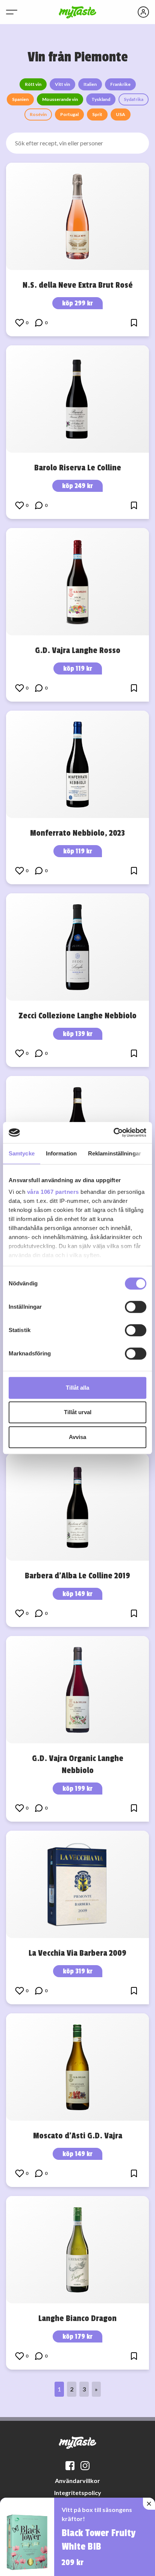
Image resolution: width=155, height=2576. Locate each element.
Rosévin (38, 114)
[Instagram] (85, 2466)
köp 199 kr (77, 1789)
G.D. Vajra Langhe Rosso (78, 650)
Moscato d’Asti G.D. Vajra (78, 2136)
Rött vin (33, 84)
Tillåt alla (77, 1388)
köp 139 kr (78, 1034)
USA (121, 114)
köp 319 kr (78, 1971)
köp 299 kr (77, 303)
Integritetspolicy (78, 2493)
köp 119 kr (78, 668)
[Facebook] (70, 2466)
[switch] (136, 1307)
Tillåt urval (78, 1412)
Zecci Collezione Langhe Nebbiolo (77, 1016)
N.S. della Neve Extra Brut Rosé (78, 285)
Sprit (97, 114)
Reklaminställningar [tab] (115, 1153)
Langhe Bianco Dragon (77, 2318)
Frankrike (120, 84)
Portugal (69, 114)
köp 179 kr (77, 2336)
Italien (90, 84)
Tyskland (101, 99)
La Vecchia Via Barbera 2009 (77, 1953)
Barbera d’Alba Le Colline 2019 (77, 1576)
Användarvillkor (77, 2481)
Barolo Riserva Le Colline (78, 468)
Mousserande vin (60, 99)
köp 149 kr (77, 1594)
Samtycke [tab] (22, 1153)
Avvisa (77, 1437)
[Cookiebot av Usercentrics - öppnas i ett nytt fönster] (113, 1132)
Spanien (20, 99)
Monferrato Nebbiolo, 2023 (77, 833)
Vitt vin (62, 84)
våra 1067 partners (53, 1192)
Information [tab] (61, 1153)
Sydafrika (134, 99)
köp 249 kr (77, 486)
